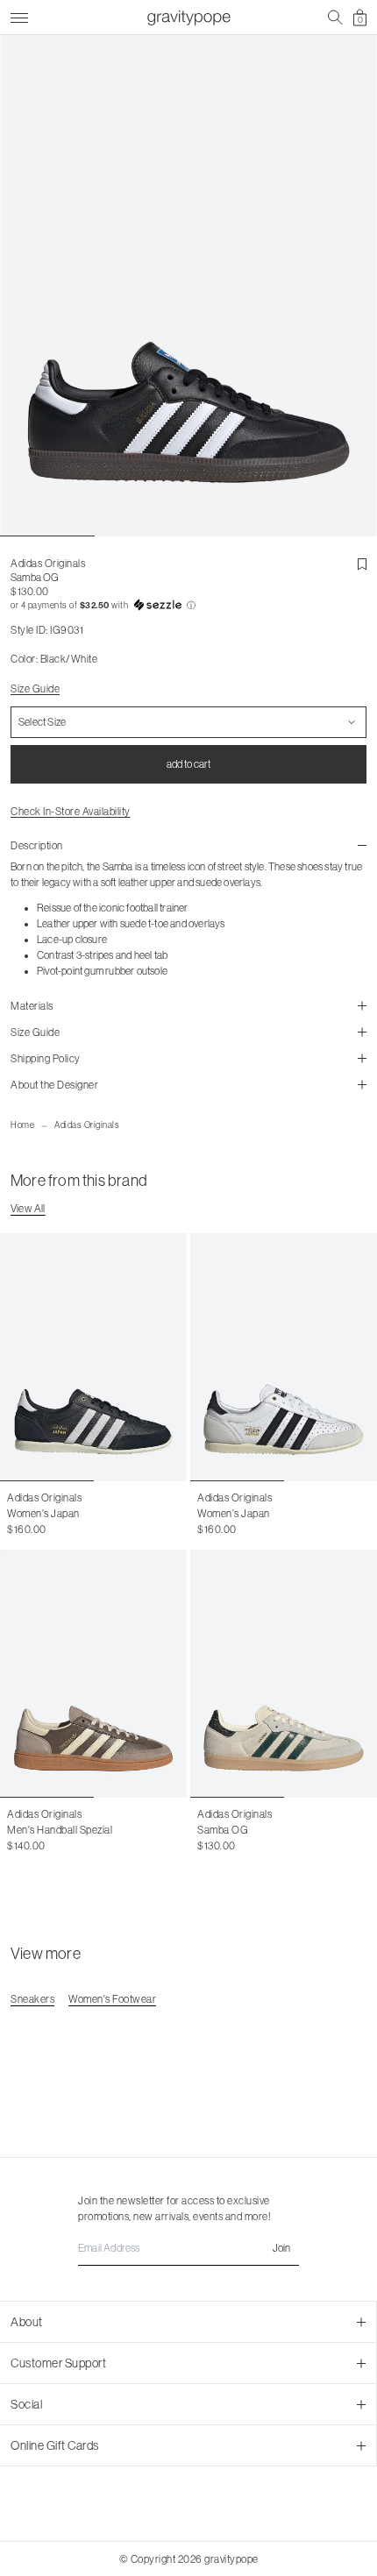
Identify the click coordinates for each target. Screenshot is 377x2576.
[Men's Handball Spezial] (93, 1674)
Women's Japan (43, 1514)
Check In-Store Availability (71, 812)
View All (28, 1209)
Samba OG (223, 1830)
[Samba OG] (284, 1674)
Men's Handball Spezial (60, 1830)
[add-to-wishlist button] (362, 564)
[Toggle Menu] (19, 15)
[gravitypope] (188, 18)
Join (281, 2248)
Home (22, 1125)
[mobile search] (335, 18)
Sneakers (32, 1999)
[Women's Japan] (93, 1357)
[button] (188, 606)
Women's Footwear (112, 1999)
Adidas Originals (87, 1125)
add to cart (188, 764)
